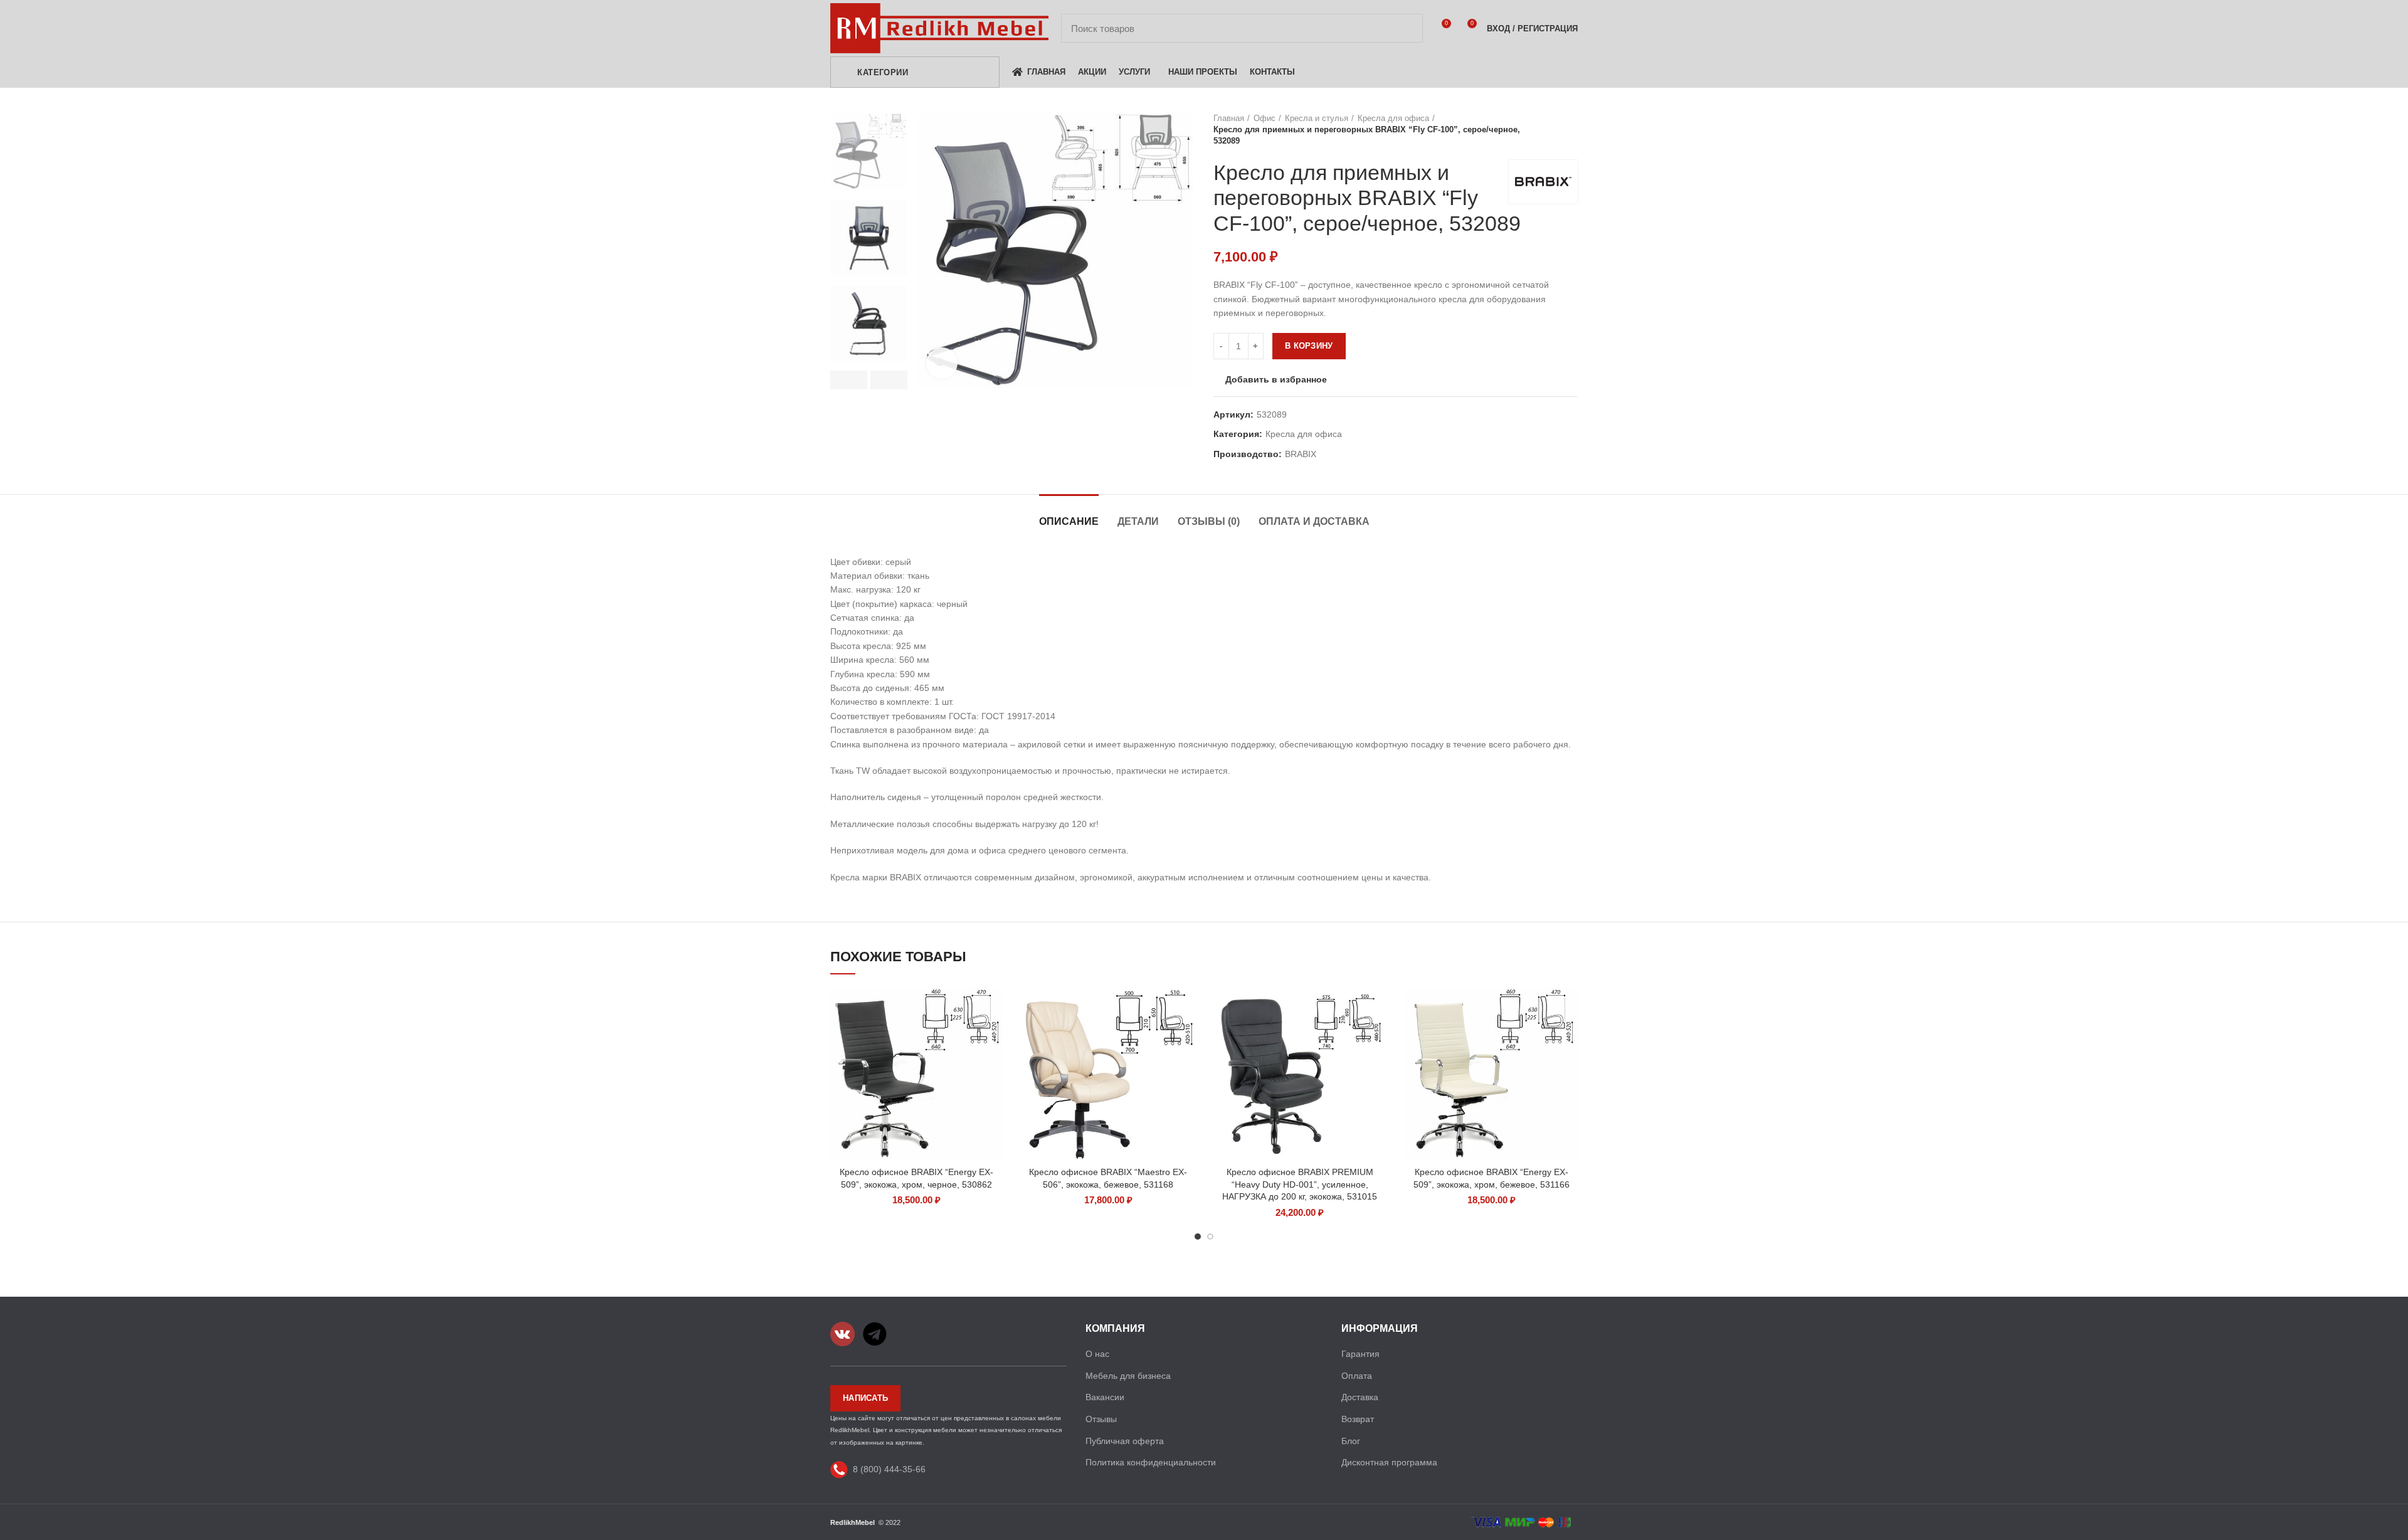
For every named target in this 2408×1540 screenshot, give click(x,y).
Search (1406, 28)
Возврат (1358, 1419)
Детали (1138, 521)
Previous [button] (849, 380)
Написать (865, 1398)
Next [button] (889, 380)
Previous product (1546, 130)
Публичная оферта (1125, 1441)
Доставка (1360, 1397)
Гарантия (1360, 1354)
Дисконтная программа (1389, 1462)
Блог (1351, 1441)
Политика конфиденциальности (1151, 1462)
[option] (869, 151)
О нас (1097, 1354)
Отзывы (1101, 1419)
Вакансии (1105, 1397)
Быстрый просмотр (994, 1008)
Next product (1571, 130)
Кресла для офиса (1393, 118)
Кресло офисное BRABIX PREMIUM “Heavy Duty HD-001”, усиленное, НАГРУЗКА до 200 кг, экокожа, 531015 (1300, 1184)
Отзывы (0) (1209, 521)
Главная (1229, 118)
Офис (1265, 118)
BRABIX (1301, 454)
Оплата (1357, 1376)
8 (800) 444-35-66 (889, 1469)
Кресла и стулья (1317, 118)
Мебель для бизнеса (1128, 1376)
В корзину (1309, 346)
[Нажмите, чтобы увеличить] (942, 363)
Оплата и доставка (1314, 521)
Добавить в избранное (1276, 379)
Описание (1069, 521)
